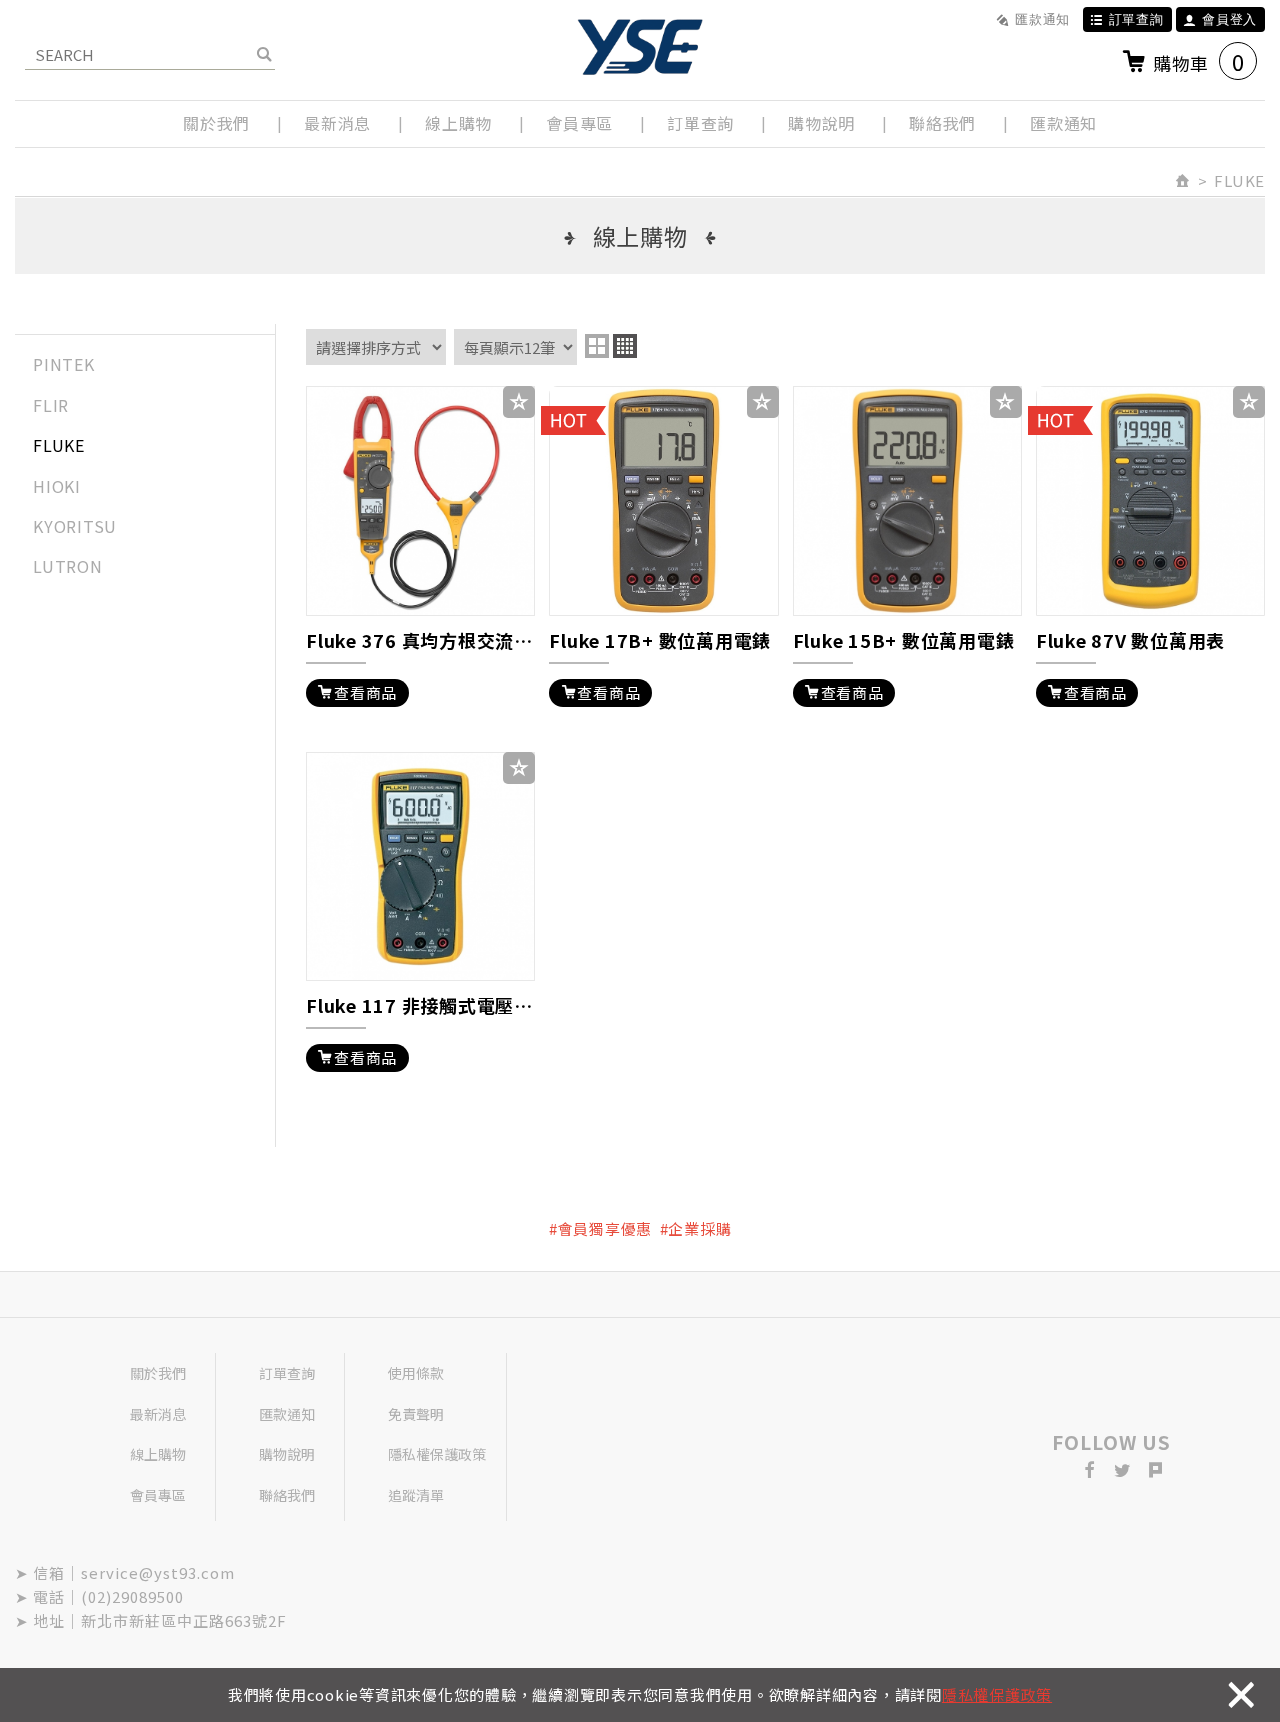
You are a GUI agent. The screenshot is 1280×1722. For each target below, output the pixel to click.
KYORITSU (75, 526)
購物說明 (821, 123)
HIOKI (57, 486)
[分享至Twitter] (1123, 1470)
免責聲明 (416, 1414)
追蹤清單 (416, 1495)
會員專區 (579, 123)
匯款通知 (1042, 19)
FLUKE (59, 445)
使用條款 (416, 1373)
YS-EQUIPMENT (640, 47)
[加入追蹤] (519, 402)
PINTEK (64, 364)
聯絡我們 (942, 123)
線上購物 (458, 123)
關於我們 (216, 123)
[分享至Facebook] (1090, 1470)
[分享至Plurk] (1156, 1470)
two (597, 346)
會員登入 (1229, 19)
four (625, 346)
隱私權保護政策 (997, 1694)
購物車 (1199, 61)
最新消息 (337, 123)
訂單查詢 (1136, 19)
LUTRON (68, 566)
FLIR (51, 405)
